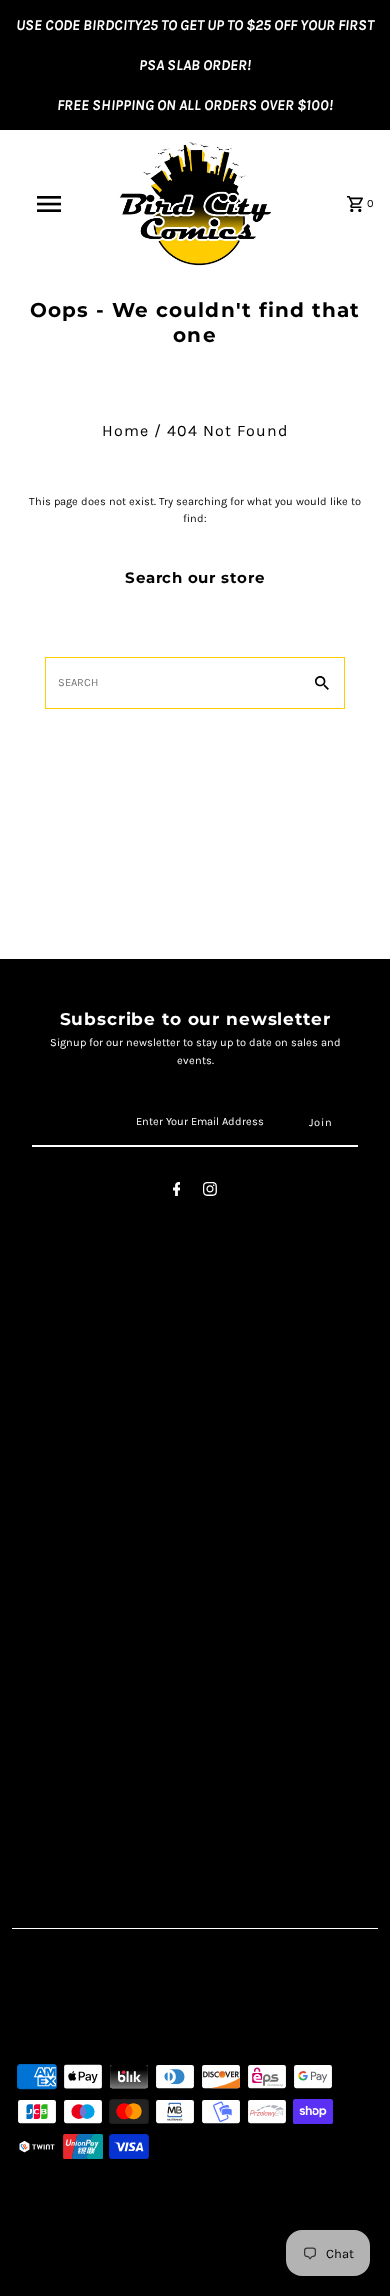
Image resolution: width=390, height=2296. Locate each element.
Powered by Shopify (211, 2276)
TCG (30, 1736)
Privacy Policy (65, 1408)
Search (41, 1365)
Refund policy (65, 1473)
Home (125, 430)
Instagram (54, 1583)
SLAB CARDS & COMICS (101, 1714)
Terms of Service (75, 1386)
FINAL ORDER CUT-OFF (94, 1779)
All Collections (67, 1451)
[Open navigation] (48, 204)
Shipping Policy (72, 1430)
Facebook (50, 1561)
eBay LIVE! (51, 1801)
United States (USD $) (113, 2016)
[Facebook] (177, 1192)
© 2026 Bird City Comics (84, 2276)
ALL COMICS (58, 1692)
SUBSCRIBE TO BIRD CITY (105, 1823)
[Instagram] (210, 1192)
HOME (38, 1671)
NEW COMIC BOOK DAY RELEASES (136, 1758)
